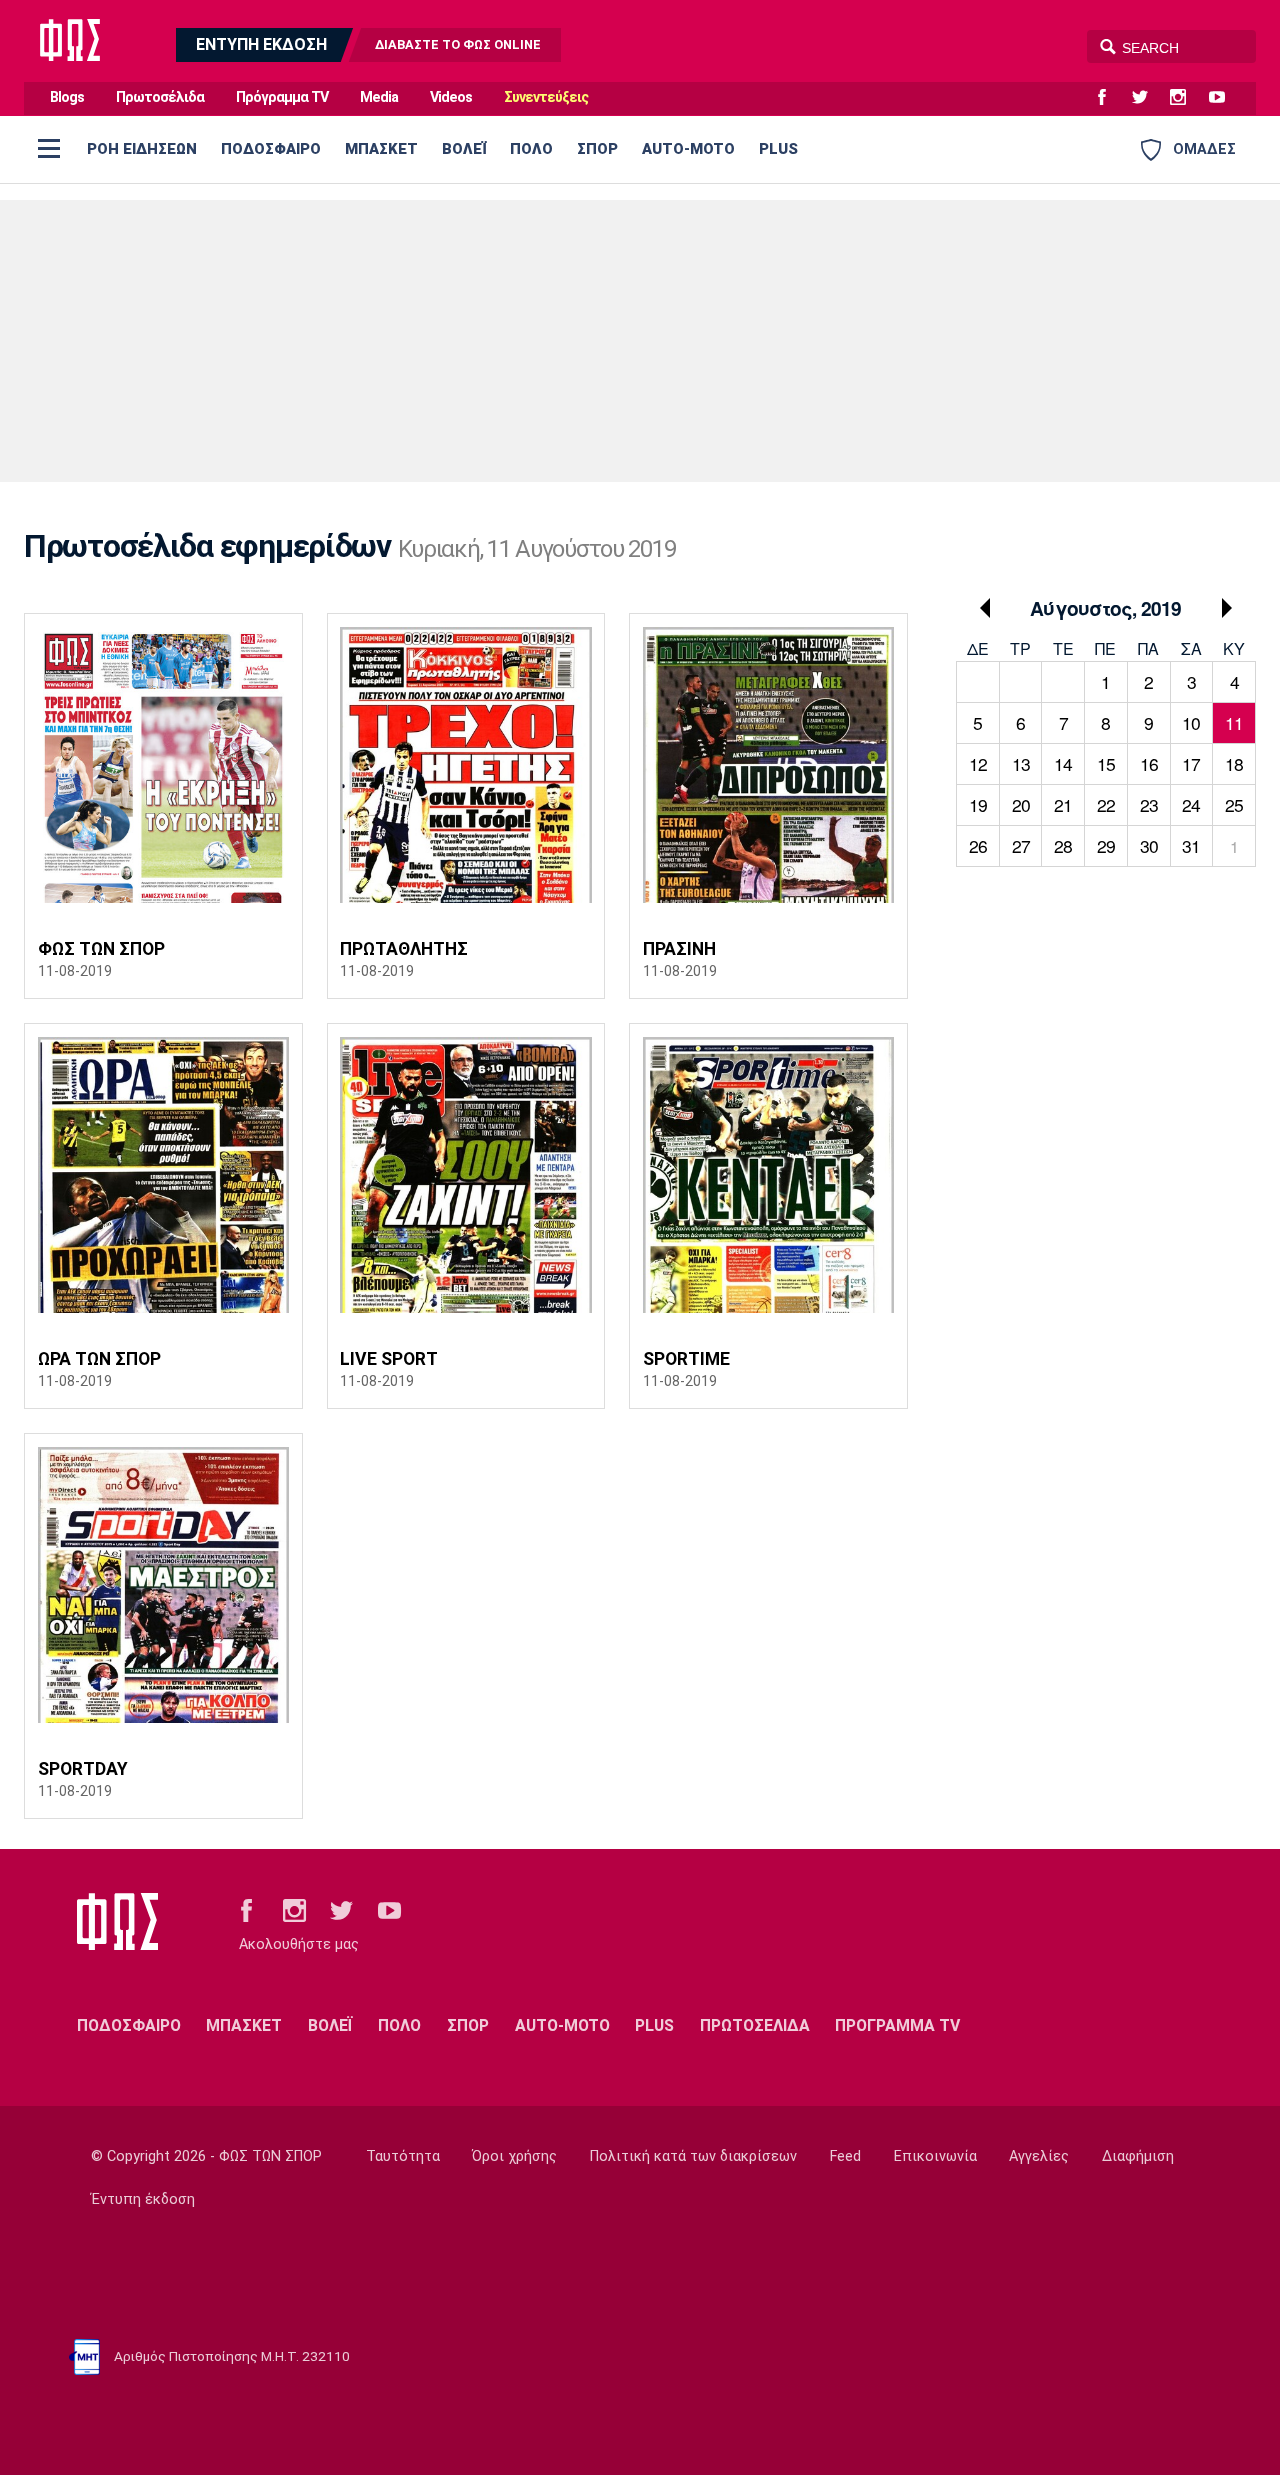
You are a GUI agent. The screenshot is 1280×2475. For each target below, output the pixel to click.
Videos (451, 97)
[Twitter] (1148, 98)
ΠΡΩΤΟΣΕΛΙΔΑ (755, 2025)
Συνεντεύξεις (546, 97)
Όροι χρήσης (514, 2156)
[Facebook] (1110, 98)
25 (1234, 804)
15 (1106, 763)
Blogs (67, 97)
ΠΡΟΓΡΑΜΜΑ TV (897, 2025)
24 (1191, 804)
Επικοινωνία (935, 2156)
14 (1063, 763)
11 (1234, 722)
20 (1021, 804)
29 (1106, 845)
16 (1149, 763)
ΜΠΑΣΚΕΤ (381, 149)
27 (1021, 845)
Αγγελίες (1039, 2156)
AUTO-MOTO (688, 149)
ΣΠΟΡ (597, 149)
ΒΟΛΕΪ (464, 149)
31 (1191, 845)
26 (978, 845)
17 (1191, 763)
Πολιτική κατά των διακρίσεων (693, 2156)
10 (1191, 722)
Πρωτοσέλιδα (160, 97)
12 (978, 763)
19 (978, 804)
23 (1149, 804)
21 (1063, 804)
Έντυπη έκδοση (143, 2199)
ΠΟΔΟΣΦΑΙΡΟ (271, 149)
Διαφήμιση (1138, 2156)
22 (1106, 804)
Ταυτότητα (403, 2156)
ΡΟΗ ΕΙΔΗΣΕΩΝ (142, 149)
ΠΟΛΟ (531, 149)
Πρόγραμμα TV (282, 97)
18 (1234, 763)
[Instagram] (1186, 98)
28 (1063, 845)
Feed (845, 2156)
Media (379, 97)
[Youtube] (1225, 98)
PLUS (778, 149)
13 (1021, 763)
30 (1149, 845)
